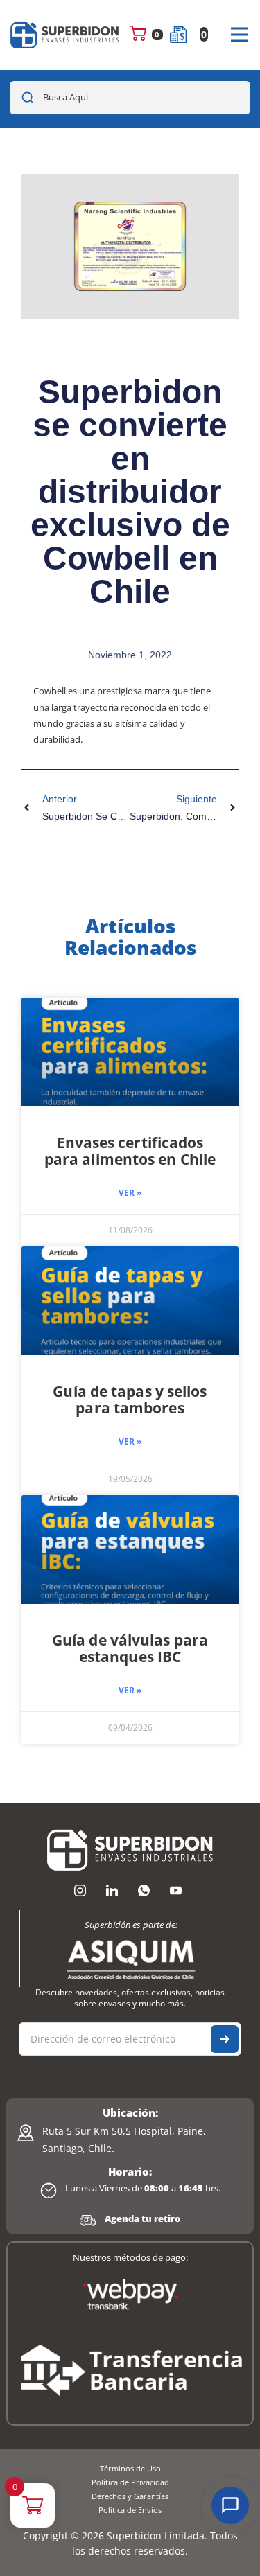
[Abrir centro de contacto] (230, 2505)
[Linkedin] (112, 1891)
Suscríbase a (225, 2039)
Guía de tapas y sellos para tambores (130, 1400)
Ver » (130, 1193)
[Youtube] (176, 1891)
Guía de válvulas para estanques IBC (130, 1648)
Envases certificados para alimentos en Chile (130, 1151)
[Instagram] (80, 1891)
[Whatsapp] (144, 1891)
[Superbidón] (65, 35)
